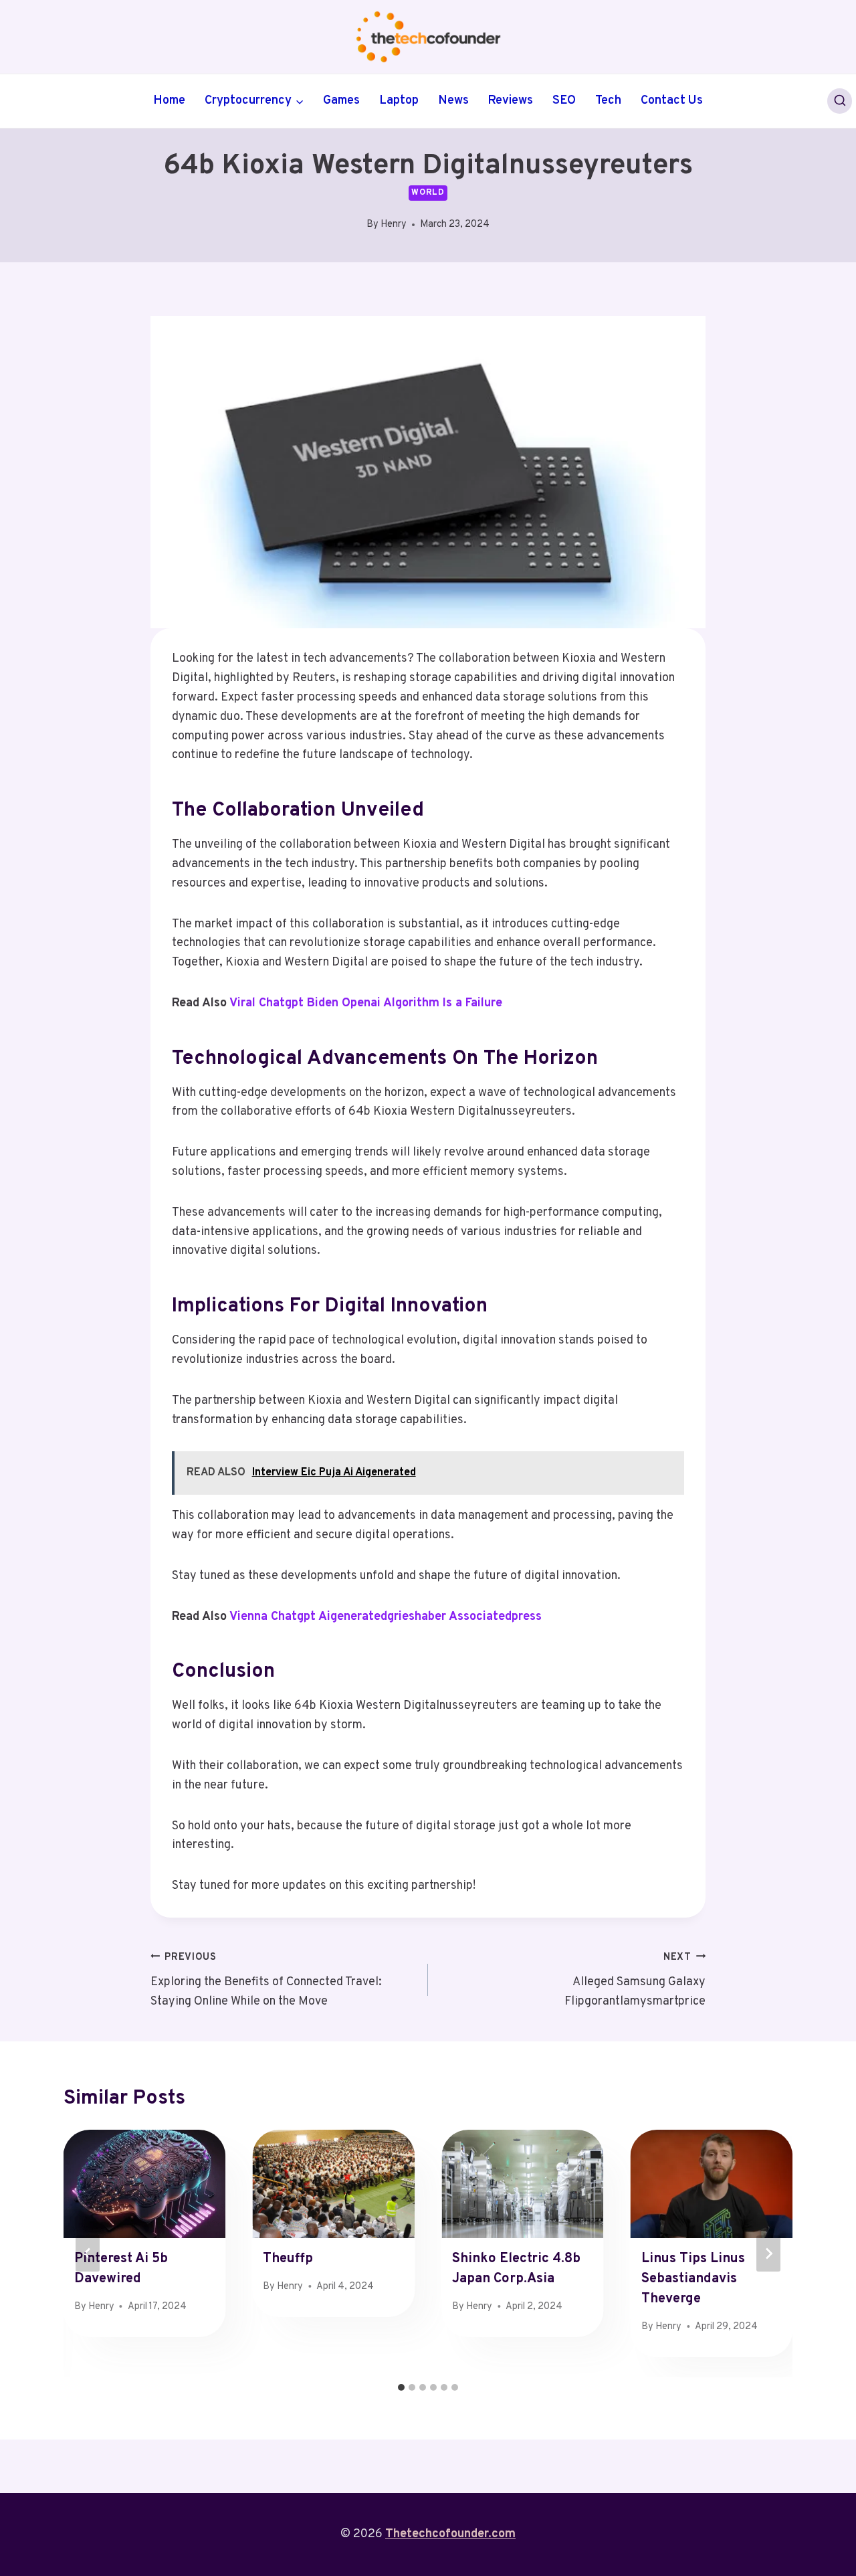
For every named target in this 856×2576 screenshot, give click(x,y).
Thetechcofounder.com (450, 2534)
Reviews (510, 101)
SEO (564, 101)
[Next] (768, 2253)
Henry (394, 224)
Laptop (399, 101)
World (428, 193)
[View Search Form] (840, 101)
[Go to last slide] (88, 2253)
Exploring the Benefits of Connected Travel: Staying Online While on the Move (266, 1980)
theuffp (288, 2259)
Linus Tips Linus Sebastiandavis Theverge (693, 2279)
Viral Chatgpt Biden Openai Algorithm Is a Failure (366, 1003)
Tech (608, 101)
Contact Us (672, 101)
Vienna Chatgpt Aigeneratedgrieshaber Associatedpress (386, 1617)
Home (169, 101)
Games (341, 101)
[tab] (401, 2387)
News (453, 101)
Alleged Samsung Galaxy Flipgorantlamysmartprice (635, 1980)
